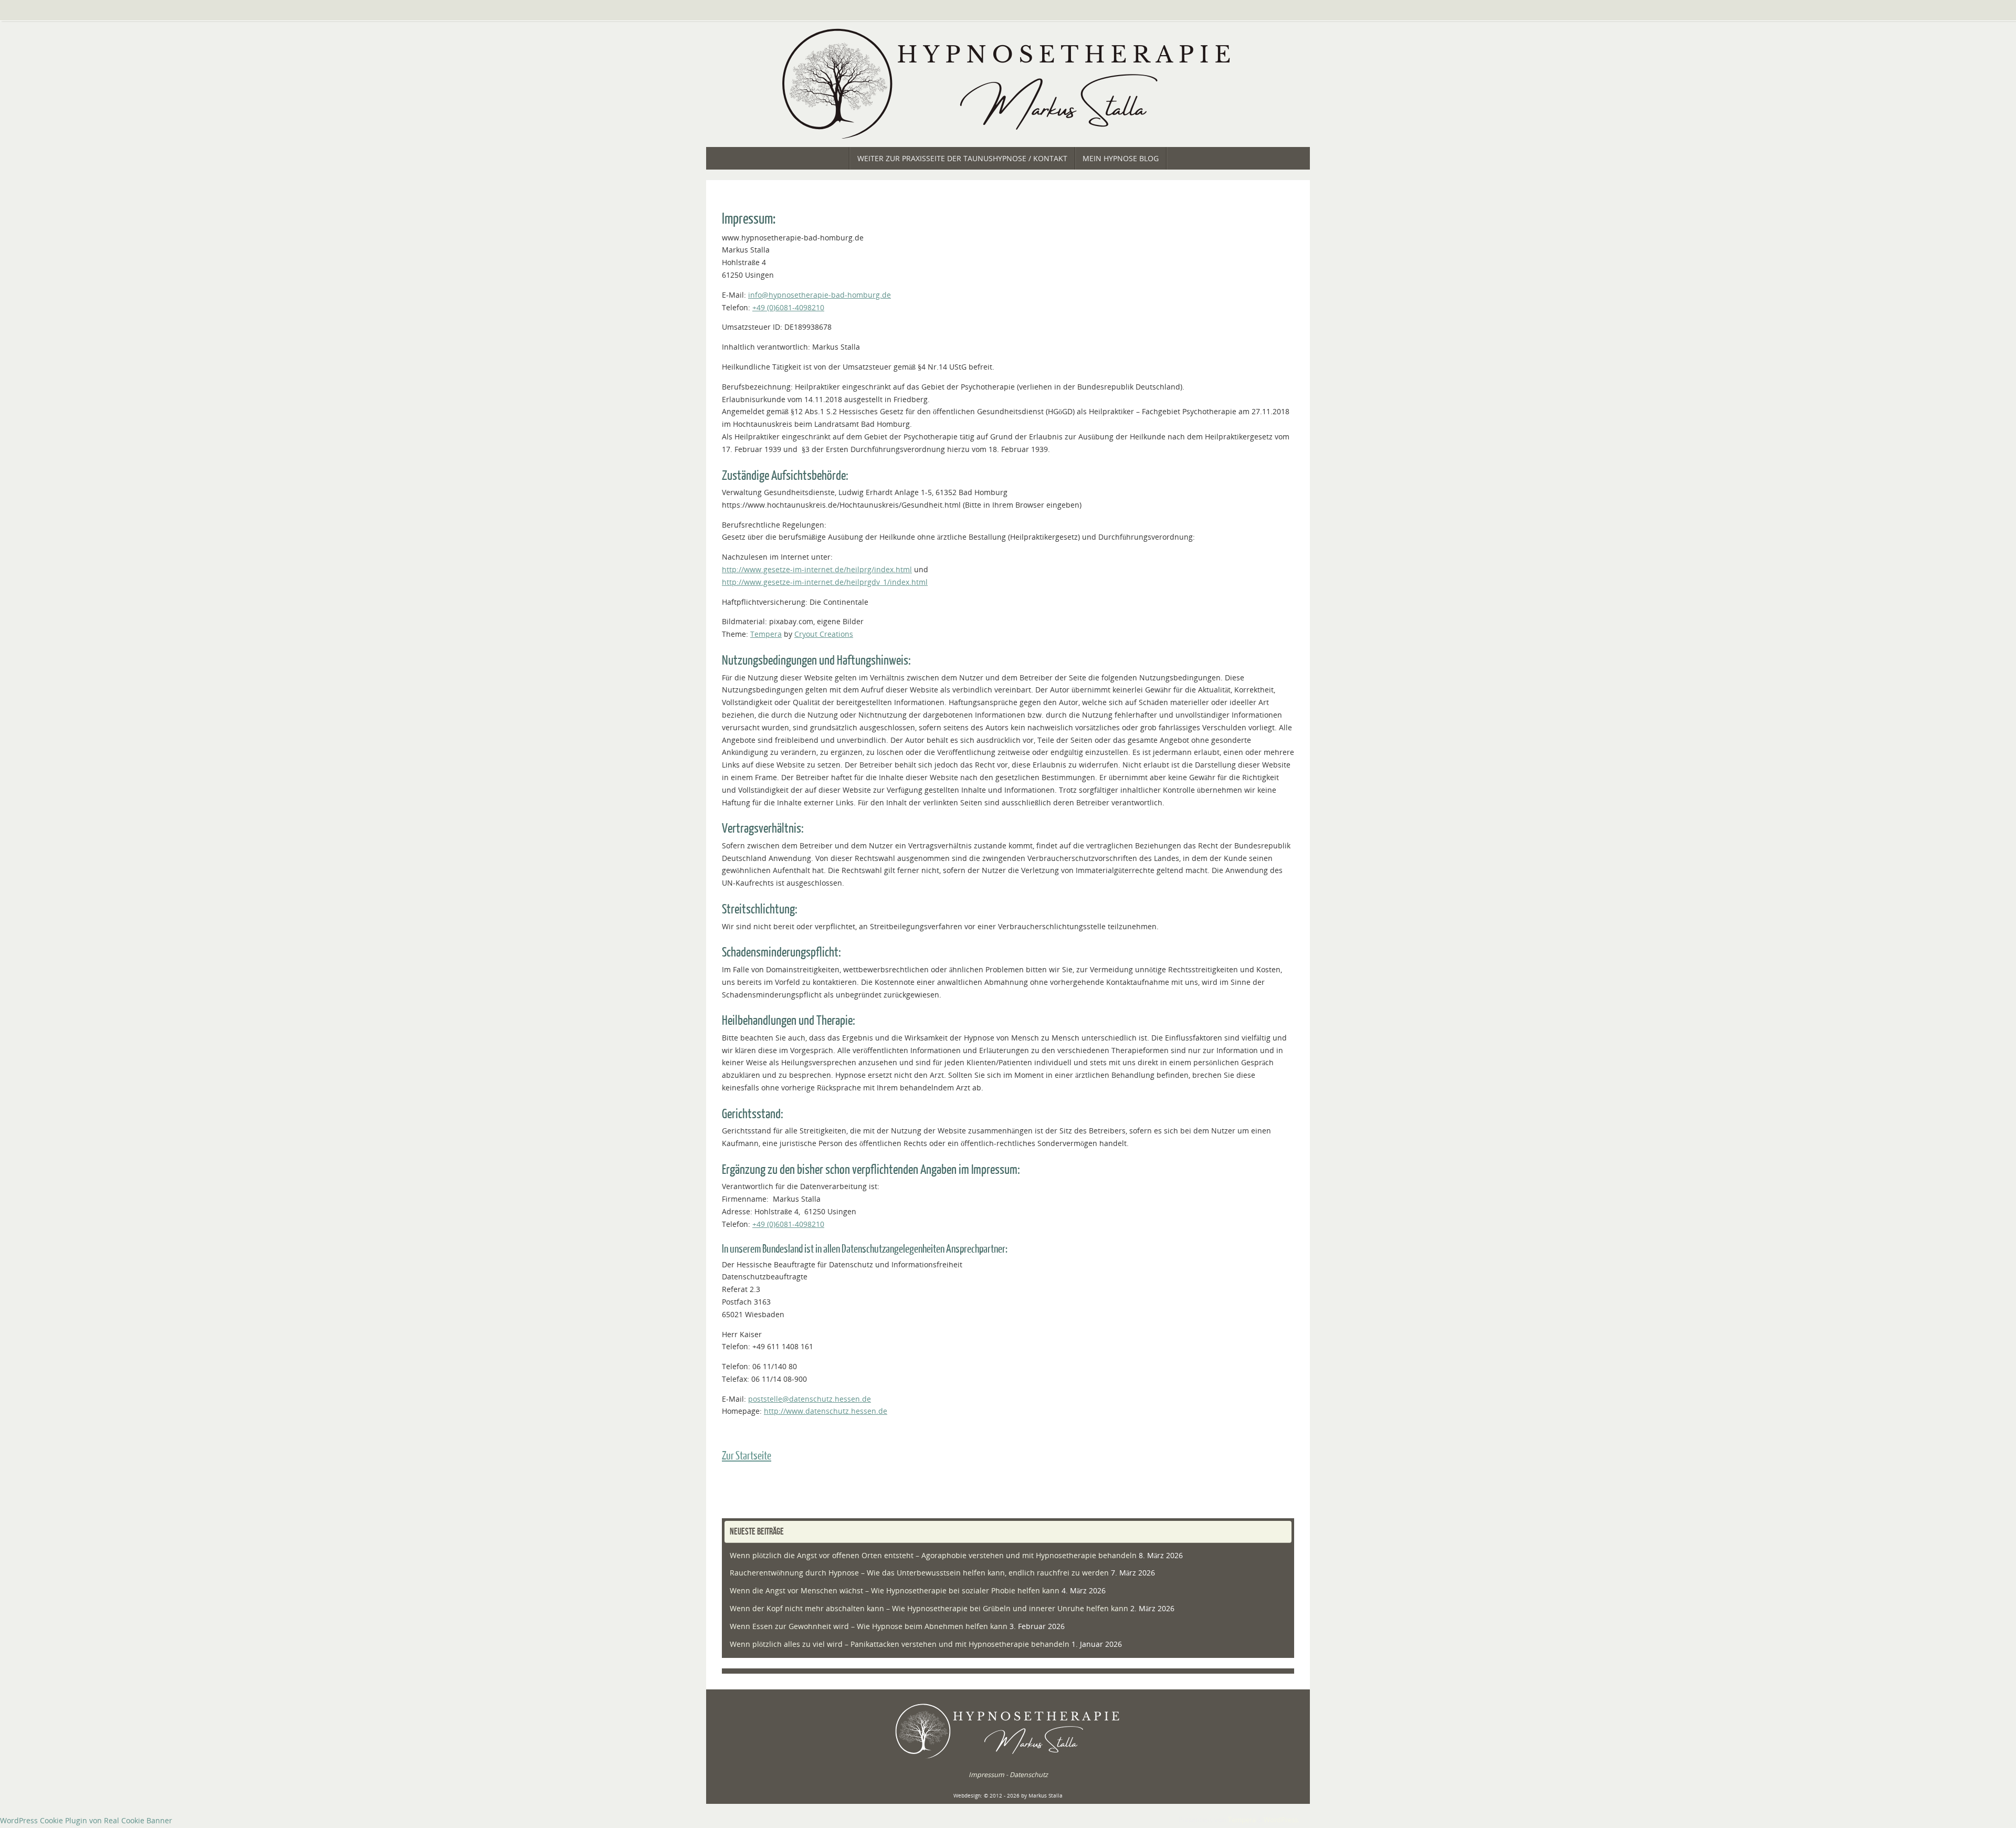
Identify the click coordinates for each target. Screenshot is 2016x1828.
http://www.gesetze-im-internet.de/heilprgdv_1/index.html (825, 582)
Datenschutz (1029, 1775)
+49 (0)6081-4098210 (788, 307)
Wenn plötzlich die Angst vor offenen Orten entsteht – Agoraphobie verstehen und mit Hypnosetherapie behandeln (933, 1555)
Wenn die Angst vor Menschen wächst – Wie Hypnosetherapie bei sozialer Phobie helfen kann (895, 1590)
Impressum (986, 1775)
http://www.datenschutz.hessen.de (826, 1411)
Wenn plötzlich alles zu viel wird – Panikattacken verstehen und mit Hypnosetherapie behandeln (900, 1644)
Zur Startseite (747, 1456)
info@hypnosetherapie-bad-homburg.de (820, 295)
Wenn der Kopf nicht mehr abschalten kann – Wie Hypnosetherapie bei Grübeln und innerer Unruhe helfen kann (929, 1608)
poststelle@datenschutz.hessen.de (810, 1399)
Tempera (766, 634)
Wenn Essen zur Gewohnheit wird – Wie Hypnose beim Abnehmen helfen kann (869, 1626)
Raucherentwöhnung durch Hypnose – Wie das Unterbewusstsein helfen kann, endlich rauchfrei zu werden (919, 1573)
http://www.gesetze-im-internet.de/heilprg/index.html (817, 569)
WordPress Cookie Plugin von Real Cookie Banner (86, 1820)
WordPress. (1282, 1820)
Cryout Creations (824, 634)
